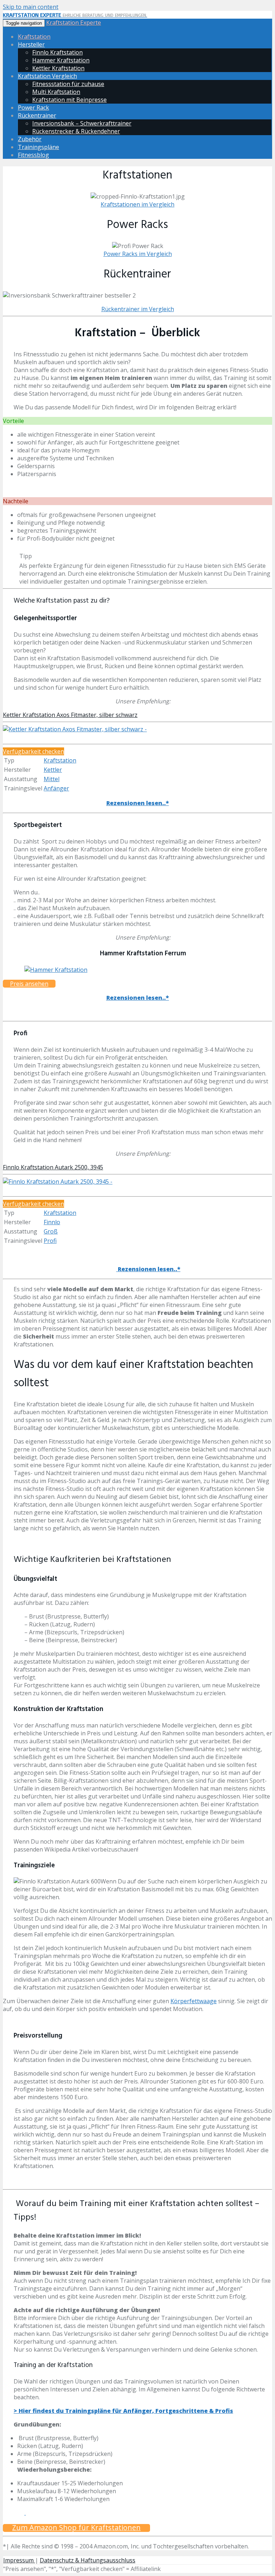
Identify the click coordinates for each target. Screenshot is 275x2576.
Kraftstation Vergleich (47, 76)
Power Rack (33, 108)
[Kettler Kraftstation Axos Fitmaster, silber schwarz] (75, 729)
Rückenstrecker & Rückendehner (76, 131)
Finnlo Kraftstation (57, 52)
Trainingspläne (38, 147)
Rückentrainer (37, 115)
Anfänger (56, 788)
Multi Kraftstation (56, 92)
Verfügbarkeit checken (33, 751)
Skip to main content (31, 7)
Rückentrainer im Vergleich (138, 309)
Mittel (52, 779)
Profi (50, 1241)
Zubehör (30, 139)
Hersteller (31, 44)
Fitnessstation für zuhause (68, 84)
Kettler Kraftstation (58, 68)
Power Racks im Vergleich (138, 254)
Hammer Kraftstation (61, 60)
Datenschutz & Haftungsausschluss (88, 2560)
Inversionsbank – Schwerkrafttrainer (82, 123)
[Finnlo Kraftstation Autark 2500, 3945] (58, 1182)
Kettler (53, 770)
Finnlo (52, 1222)
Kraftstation (34, 37)
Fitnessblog (33, 155)
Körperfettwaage (194, 2001)
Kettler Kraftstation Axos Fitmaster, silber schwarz (70, 715)
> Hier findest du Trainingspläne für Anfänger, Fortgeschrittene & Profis (123, 2411)
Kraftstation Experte (74, 23)
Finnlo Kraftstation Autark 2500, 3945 (53, 1167)
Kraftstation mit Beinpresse (69, 100)
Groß (51, 1231)
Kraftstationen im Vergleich (137, 204)
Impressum (19, 2560)
